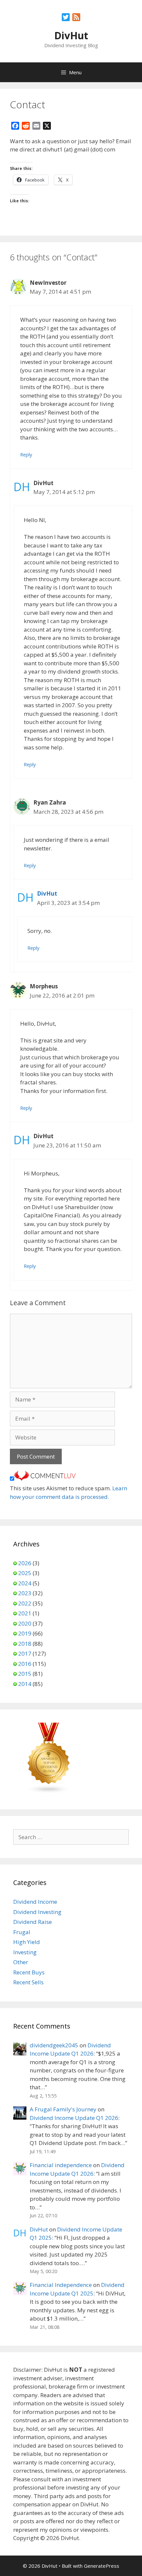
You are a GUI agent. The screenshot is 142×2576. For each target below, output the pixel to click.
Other (21, 1962)
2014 (25, 1684)
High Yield (27, 1942)
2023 (25, 1593)
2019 (25, 1633)
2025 (25, 1573)
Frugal (22, 1932)
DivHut (71, 35)
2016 (25, 1664)
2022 (25, 1603)
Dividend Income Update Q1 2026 (74, 2118)
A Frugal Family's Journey (63, 2109)
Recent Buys (29, 1972)
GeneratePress (102, 2566)
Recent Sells (28, 1982)
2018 (25, 1644)
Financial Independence (61, 2285)
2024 (25, 1583)
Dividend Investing (37, 1912)
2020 (25, 1623)
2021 (25, 1613)
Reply (26, 455)
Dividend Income (35, 1902)
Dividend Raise (33, 1922)
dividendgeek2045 (54, 2045)
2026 (25, 1563)
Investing (25, 1952)
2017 (25, 1653)
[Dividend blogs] (49, 1792)
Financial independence (61, 2165)
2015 (25, 1674)
